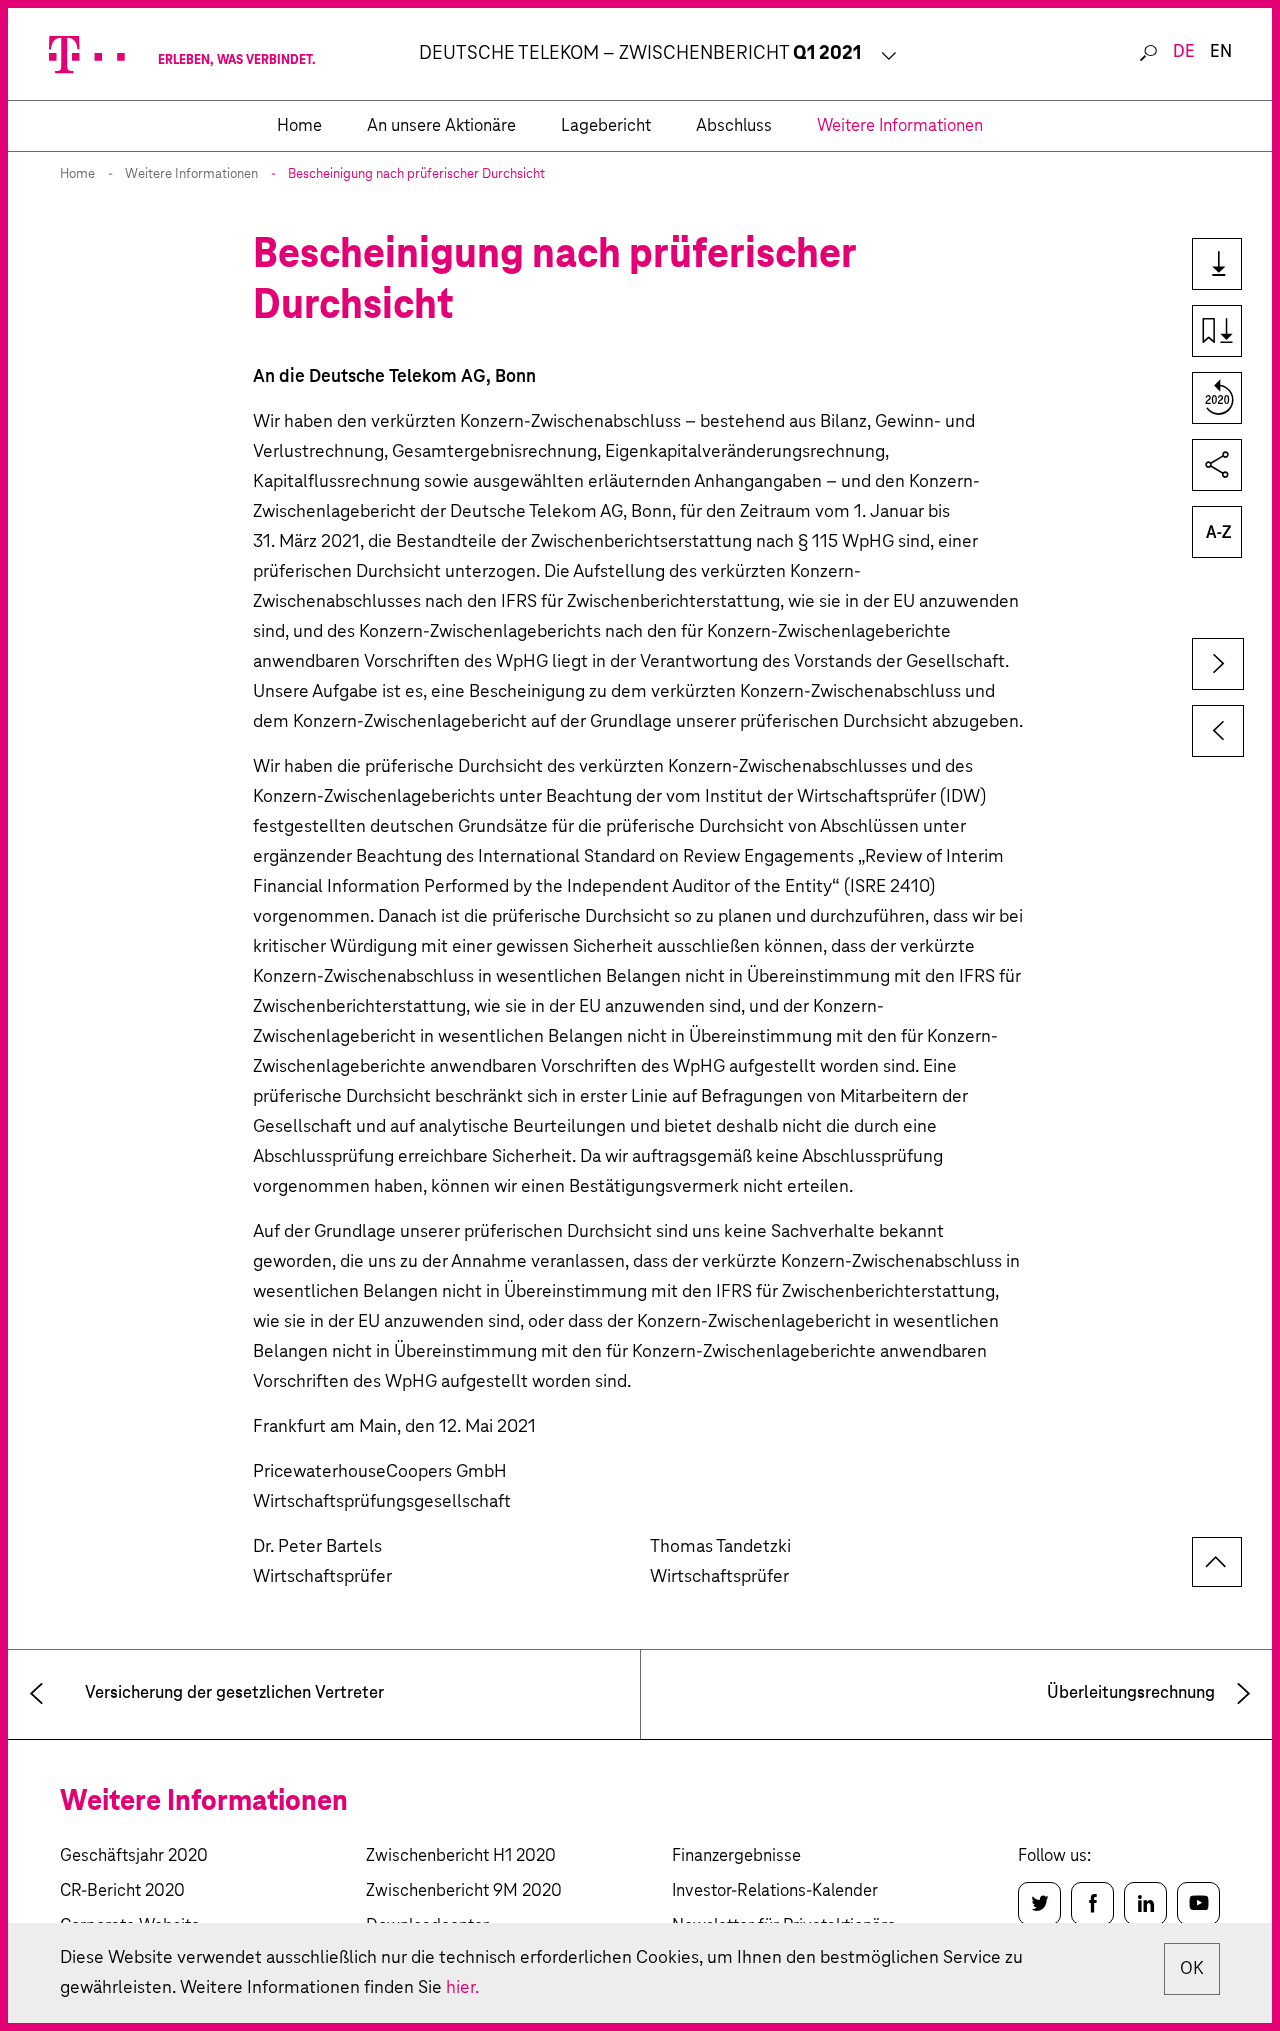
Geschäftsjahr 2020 (134, 1856)
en (1221, 52)
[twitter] (1039, 1903)
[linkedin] (1145, 1903)
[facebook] (1092, 1903)
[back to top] (1217, 1562)
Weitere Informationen (191, 174)
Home (77, 174)
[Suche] (1148, 54)
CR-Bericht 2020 (122, 1891)
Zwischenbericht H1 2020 (461, 1856)
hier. (462, 1988)
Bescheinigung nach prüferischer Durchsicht (416, 174)
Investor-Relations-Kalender (775, 1891)
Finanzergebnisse (736, 1856)
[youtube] (1198, 1903)
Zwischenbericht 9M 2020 (464, 1891)
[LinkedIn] (1206, 465)
